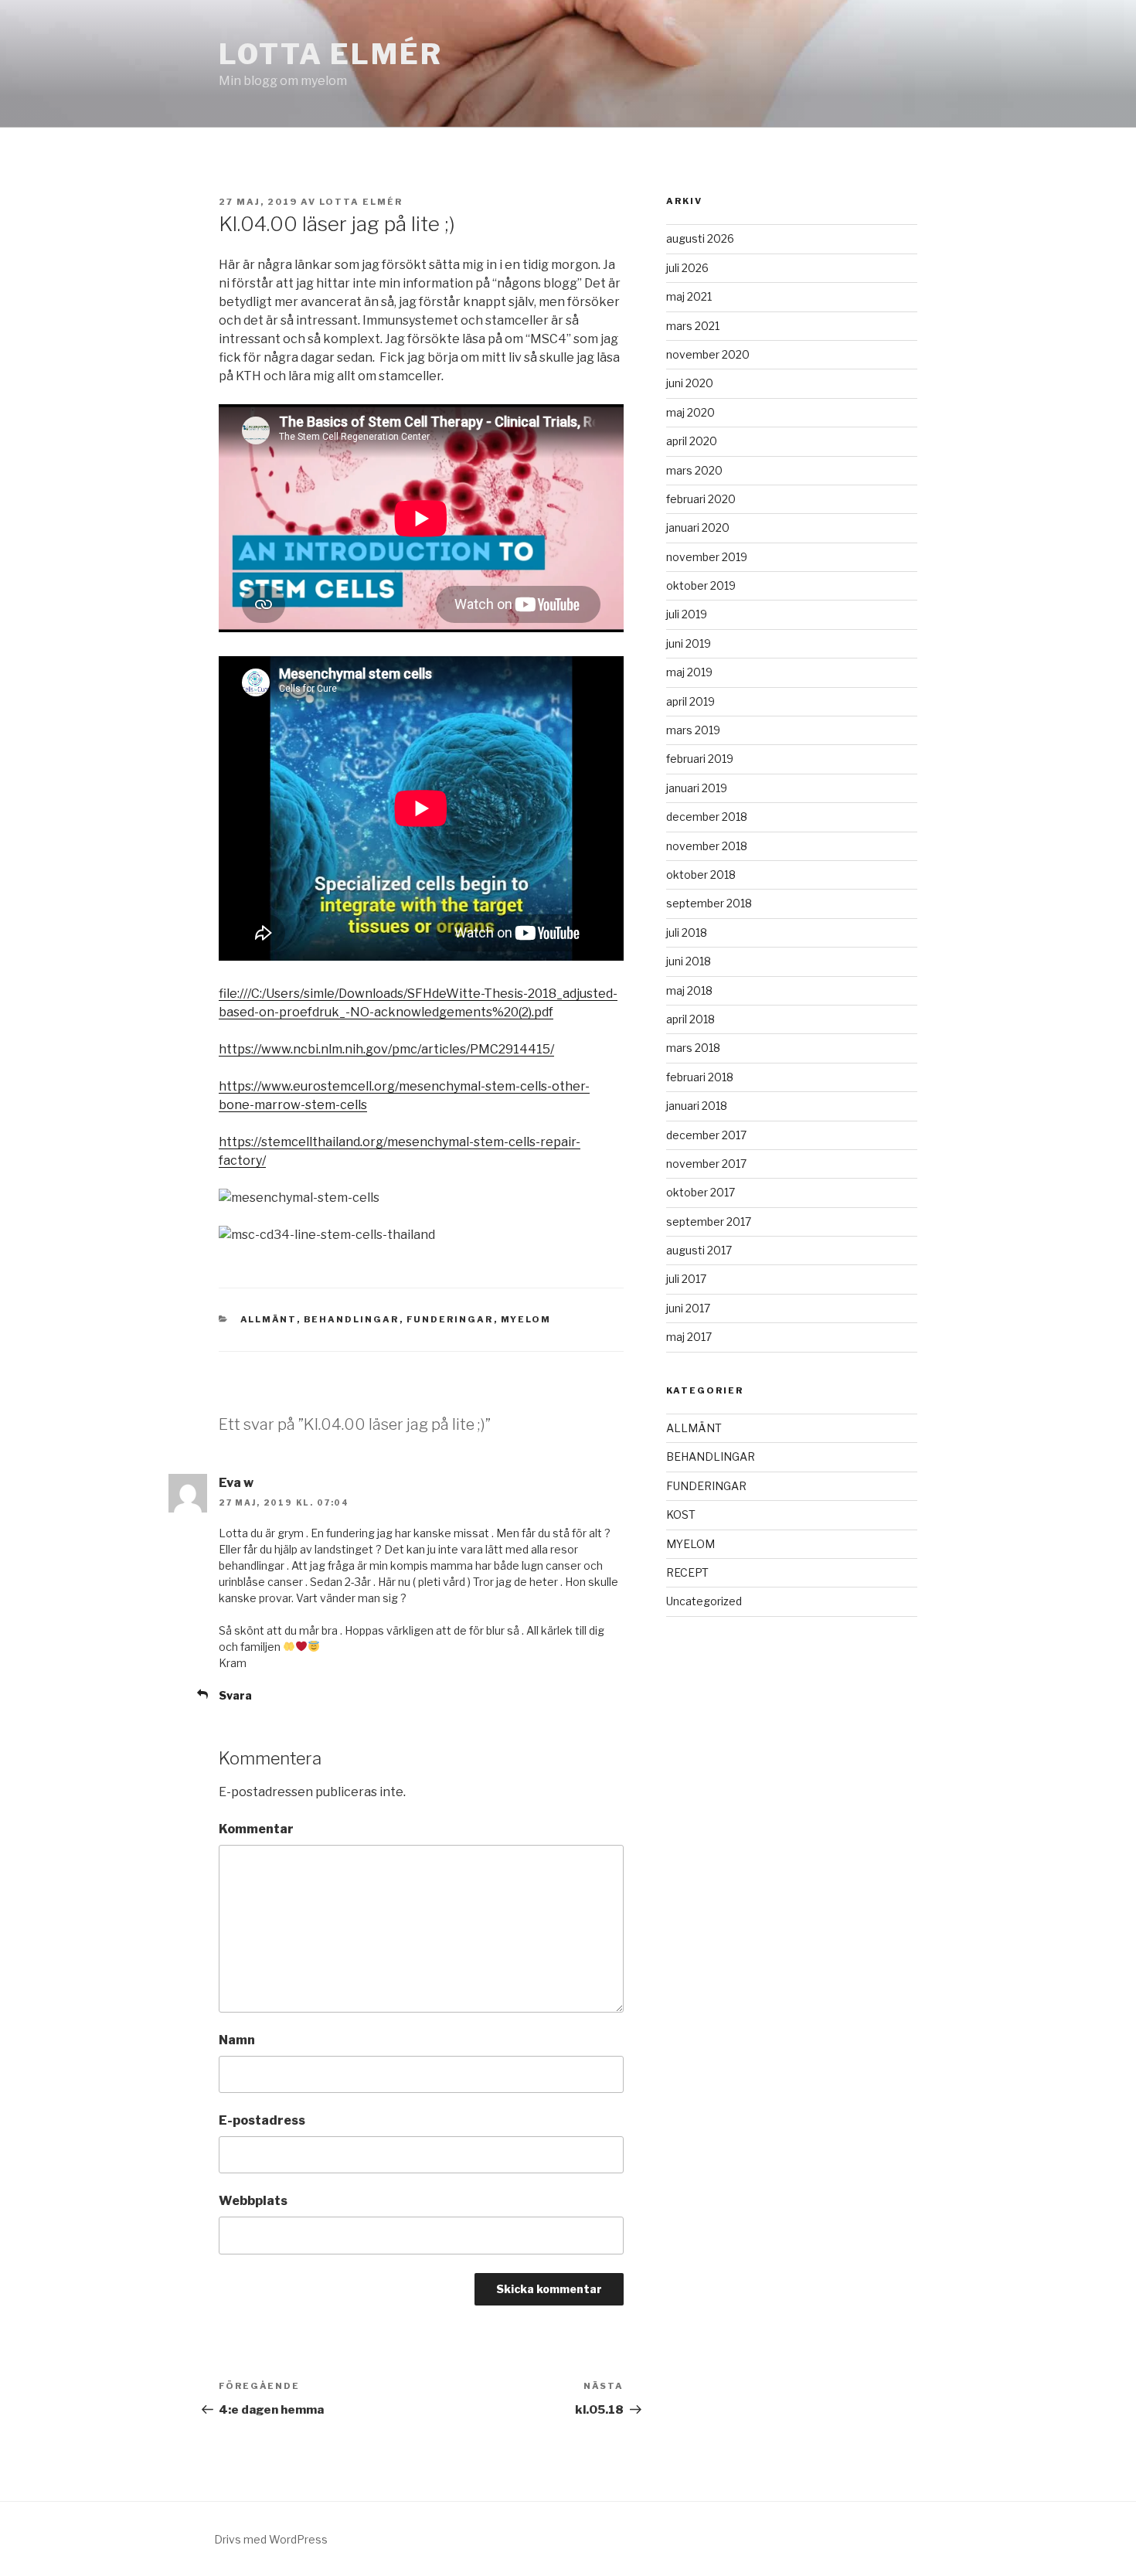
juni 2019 (689, 643)
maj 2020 (690, 412)
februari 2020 (701, 499)
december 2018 (707, 817)
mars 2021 (693, 326)
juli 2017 (686, 1279)
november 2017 (706, 1164)
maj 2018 (689, 990)
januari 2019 (697, 788)
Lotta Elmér (331, 54)
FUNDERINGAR (450, 1319)
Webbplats (253, 2201)
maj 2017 (689, 1337)
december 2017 (706, 1135)
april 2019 (690, 701)
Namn (237, 2040)
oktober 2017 (701, 1192)
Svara (235, 1695)
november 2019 (707, 557)
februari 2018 (700, 1077)
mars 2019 (693, 730)
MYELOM (526, 1319)
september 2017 (709, 1222)
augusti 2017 (699, 1250)
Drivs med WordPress (271, 2539)
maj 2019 (689, 672)
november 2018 (707, 846)
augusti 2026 (700, 238)
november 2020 (708, 354)
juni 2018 (689, 961)
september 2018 (709, 903)
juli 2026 (687, 268)
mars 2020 (694, 470)
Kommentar (256, 1829)
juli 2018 (687, 932)
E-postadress (262, 2120)
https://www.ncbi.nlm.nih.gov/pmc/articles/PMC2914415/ (386, 1049)
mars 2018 (693, 1048)
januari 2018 (697, 1106)
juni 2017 (688, 1308)
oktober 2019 (701, 585)
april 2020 (692, 441)
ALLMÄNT (269, 1319)
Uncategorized (704, 1601)
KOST (681, 1514)
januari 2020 (698, 527)
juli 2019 (687, 614)
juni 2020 (690, 383)
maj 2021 (689, 296)
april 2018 (690, 1019)
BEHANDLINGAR (352, 1319)
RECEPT (687, 1572)
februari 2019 (700, 759)
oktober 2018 (701, 875)
